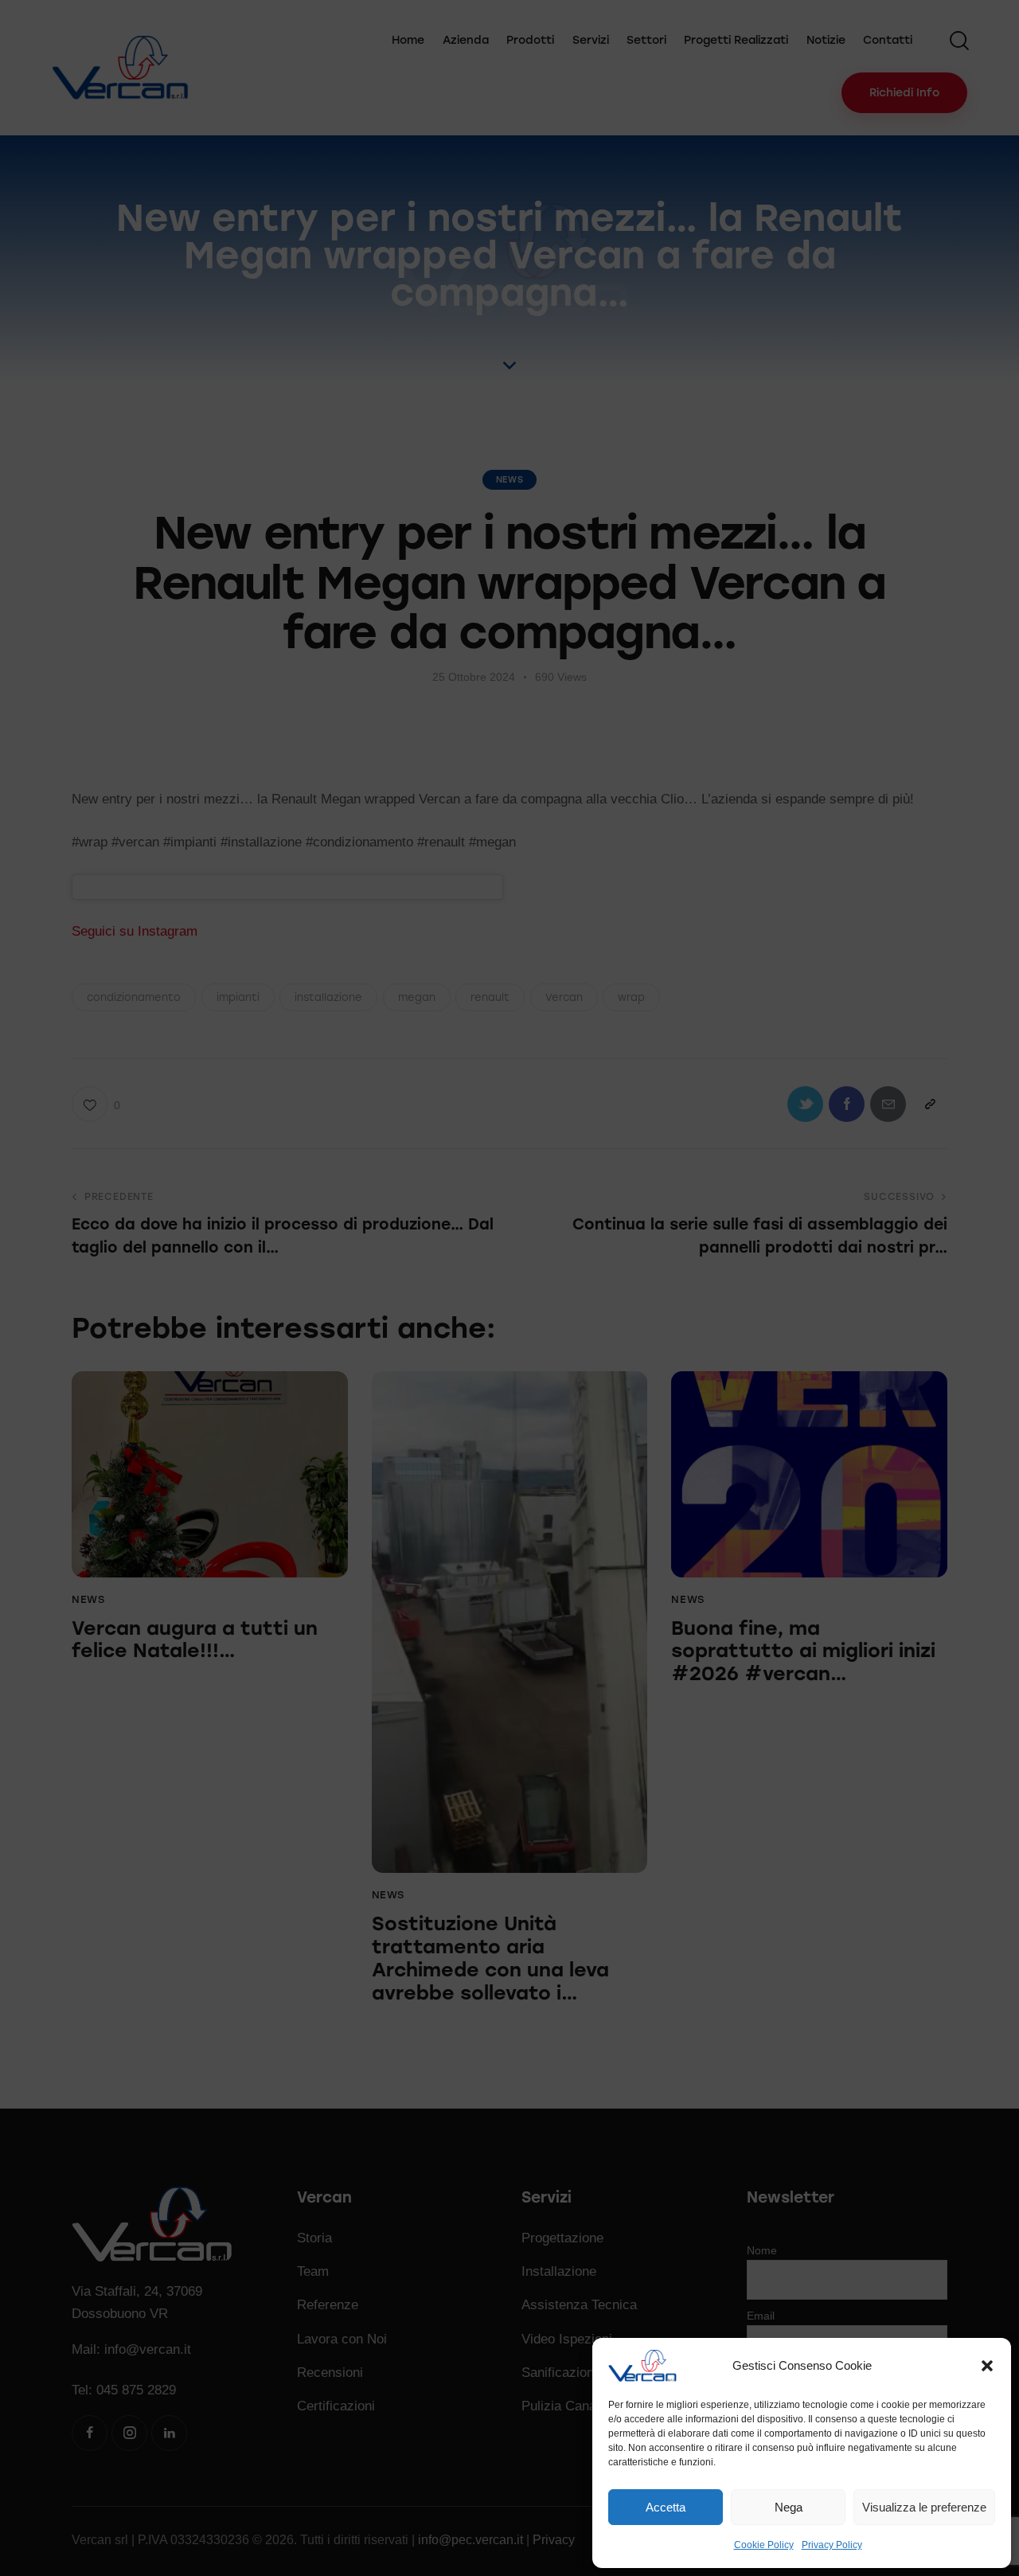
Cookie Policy (764, 2545)
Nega (789, 2507)
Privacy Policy (832, 2545)
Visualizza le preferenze (924, 2507)
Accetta (666, 2507)
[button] (987, 2366)
